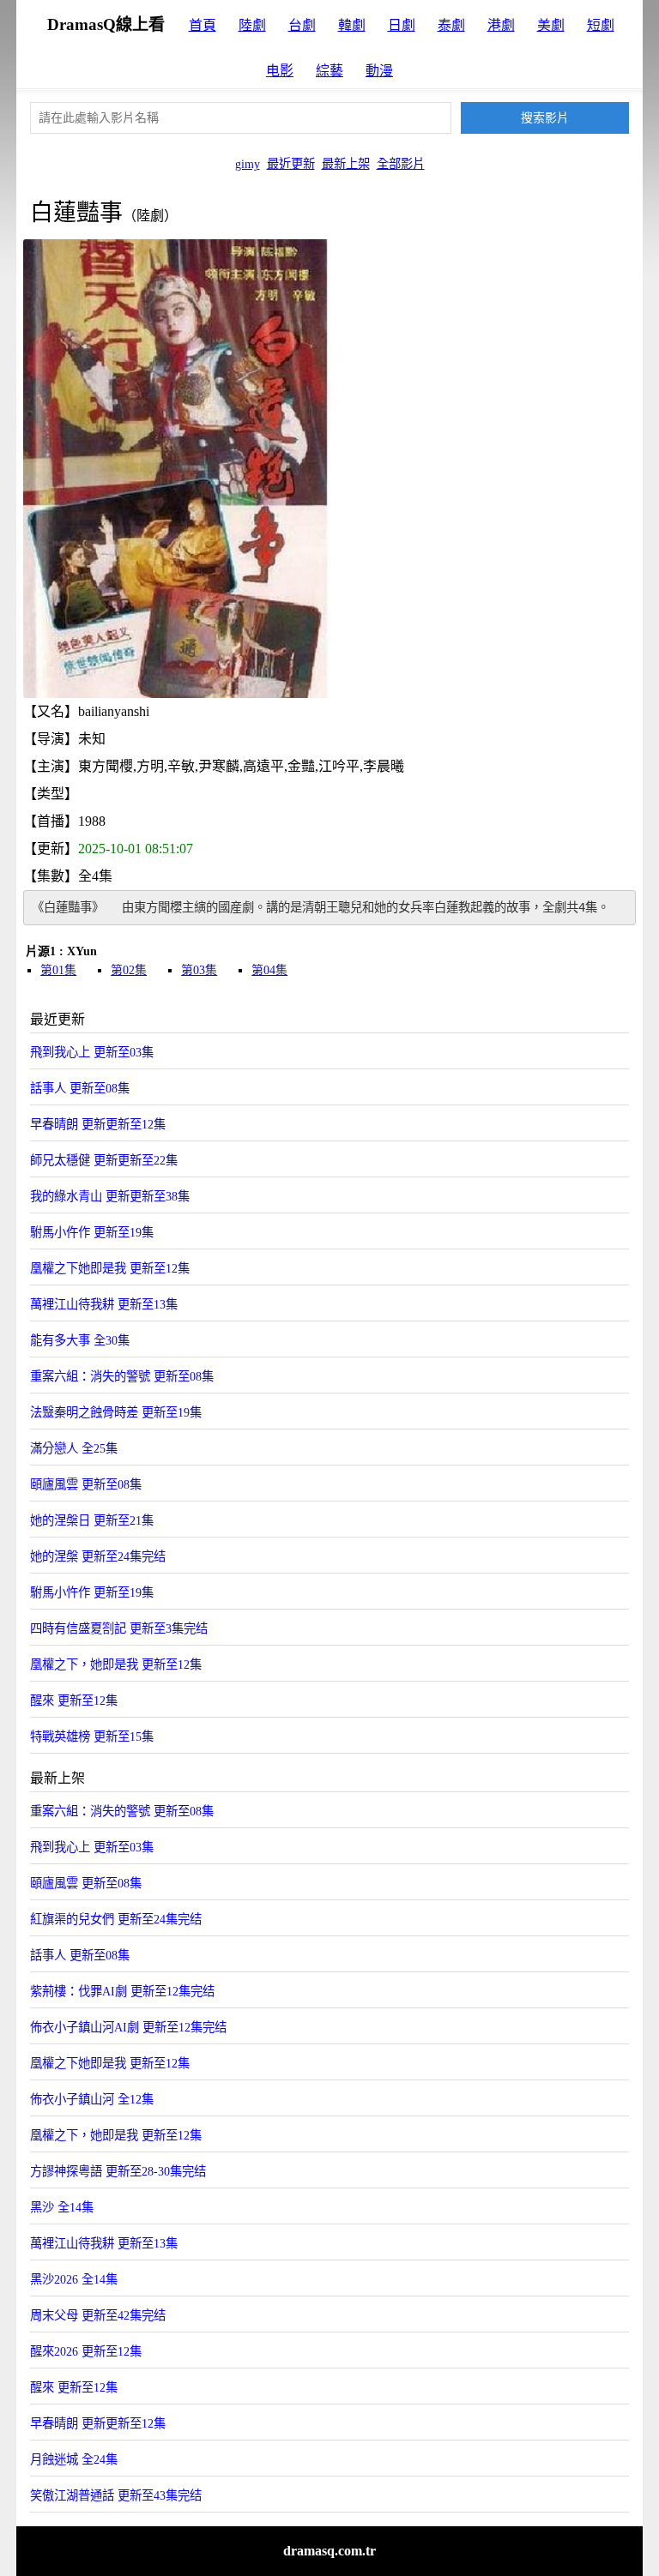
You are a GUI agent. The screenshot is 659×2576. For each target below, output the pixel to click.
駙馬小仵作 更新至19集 (92, 1232)
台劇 (302, 25)
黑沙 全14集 (62, 2207)
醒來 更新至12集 (74, 1700)
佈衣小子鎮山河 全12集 (92, 2099)
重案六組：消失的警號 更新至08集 (122, 1376)
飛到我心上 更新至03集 (92, 1052)
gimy (248, 164)
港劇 (501, 25)
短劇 (601, 25)
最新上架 (346, 164)
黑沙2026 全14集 (74, 2279)
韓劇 (352, 25)
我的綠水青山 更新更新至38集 (110, 1196)
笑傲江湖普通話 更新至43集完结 (116, 2495)
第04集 (269, 970)
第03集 (199, 970)
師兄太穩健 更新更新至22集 (104, 1160)
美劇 (551, 25)
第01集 (58, 970)
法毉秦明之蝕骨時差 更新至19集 (116, 1412)
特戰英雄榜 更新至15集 (92, 1736)
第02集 (129, 970)
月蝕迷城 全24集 (74, 2459)
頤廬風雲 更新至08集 (86, 1484)
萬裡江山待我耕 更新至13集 (104, 1304)
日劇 (402, 25)
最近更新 (291, 164)
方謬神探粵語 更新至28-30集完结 (118, 2171)
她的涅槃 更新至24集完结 (98, 1556)
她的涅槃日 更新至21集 (92, 1520)
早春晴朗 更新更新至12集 (98, 1124)
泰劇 (451, 25)
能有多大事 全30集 (80, 1340)
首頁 (203, 25)
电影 (280, 71)
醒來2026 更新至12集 (86, 2351)
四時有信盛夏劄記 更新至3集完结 (119, 1628)
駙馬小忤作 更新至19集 (92, 1592)
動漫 (379, 71)
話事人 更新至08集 (80, 1088)
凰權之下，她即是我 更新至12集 (116, 1664)
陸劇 (252, 25)
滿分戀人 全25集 (74, 1448)
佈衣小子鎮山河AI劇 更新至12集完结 (128, 2027)
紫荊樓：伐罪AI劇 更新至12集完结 (122, 1991)
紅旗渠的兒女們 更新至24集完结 (116, 1919)
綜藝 (329, 71)
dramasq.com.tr (329, 2551)
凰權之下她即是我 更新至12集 (110, 1268)
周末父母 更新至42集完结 (98, 2315)
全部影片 (401, 164)
